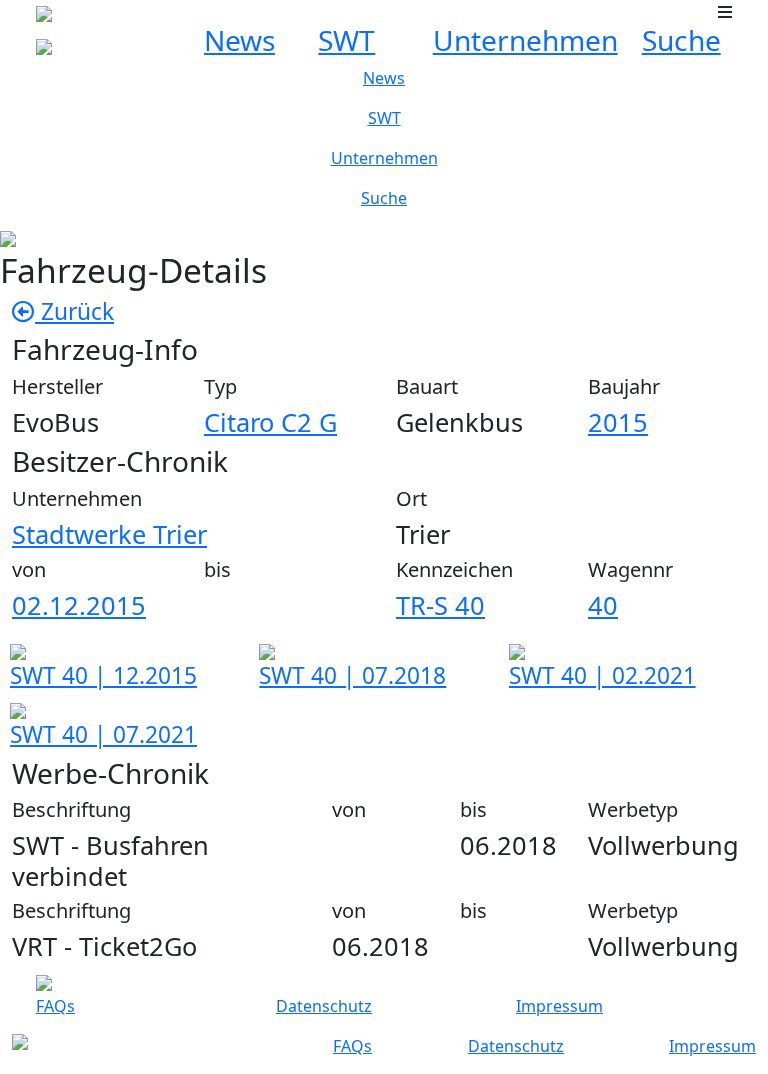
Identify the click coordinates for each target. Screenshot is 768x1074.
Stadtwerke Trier (109, 534)
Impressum (559, 1006)
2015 (618, 422)
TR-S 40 (440, 605)
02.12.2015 (79, 605)
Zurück (74, 311)
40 (603, 605)
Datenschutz (324, 1006)
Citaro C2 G (270, 422)
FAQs (55, 1006)
